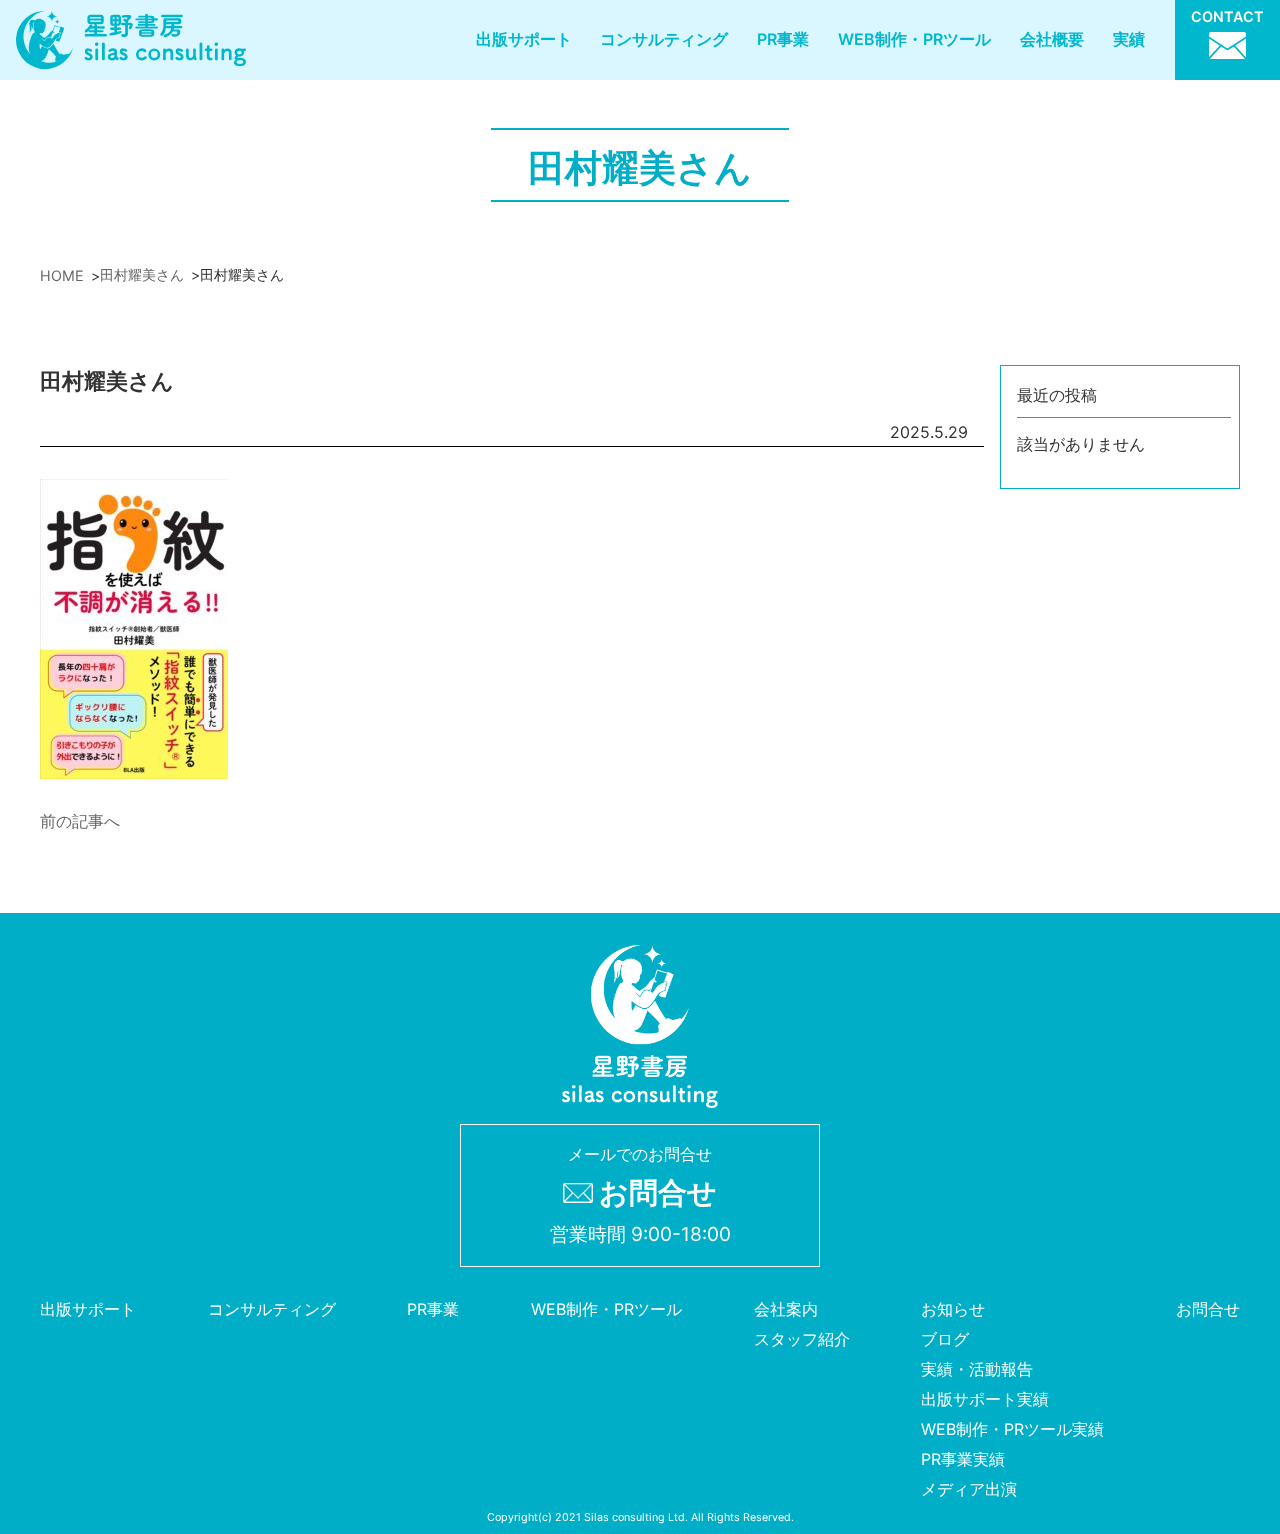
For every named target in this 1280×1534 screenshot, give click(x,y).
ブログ (945, 1339)
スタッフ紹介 (802, 1339)
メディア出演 (969, 1489)
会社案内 (786, 1309)
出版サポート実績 (985, 1399)
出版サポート (524, 39)
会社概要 (1052, 39)
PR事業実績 (963, 1459)
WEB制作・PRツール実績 (1012, 1429)
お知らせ (953, 1309)
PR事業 (783, 39)
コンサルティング (664, 39)
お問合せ (1208, 1309)
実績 (1129, 39)
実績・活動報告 (977, 1369)
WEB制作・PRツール (914, 39)
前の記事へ (80, 821)
